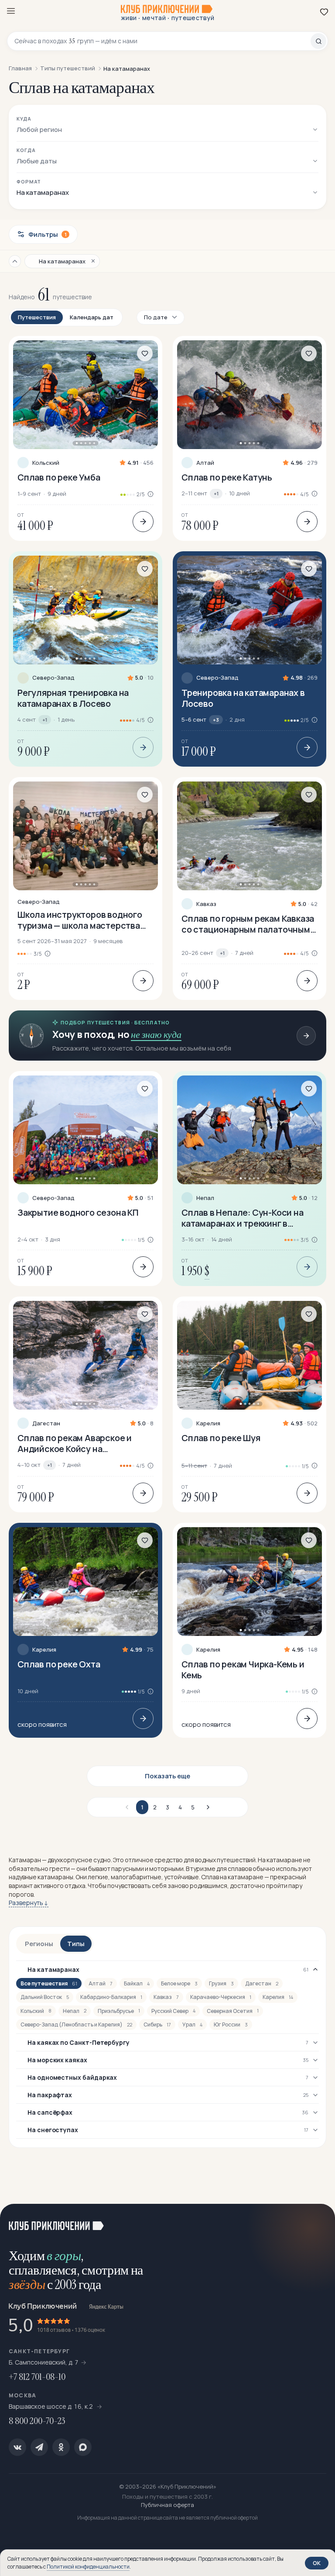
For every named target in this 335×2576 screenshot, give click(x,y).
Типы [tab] (76, 1944)
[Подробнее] (143, 522)
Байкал (137, 1983)
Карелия (208, 1423)
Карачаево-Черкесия (221, 1997)
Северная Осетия (233, 2011)
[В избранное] (145, 353)
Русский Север (173, 2011)
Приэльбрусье (119, 2011)
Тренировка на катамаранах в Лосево (243, 698)
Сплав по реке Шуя (221, 1438)
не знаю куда (156, 1035)
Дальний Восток (45, 1997)
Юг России (231, 2024)
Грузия (221, 1983)
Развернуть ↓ (29, 1903)
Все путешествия (49, 1983)
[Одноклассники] (61, 2447)
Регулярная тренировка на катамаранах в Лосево (73, 698)
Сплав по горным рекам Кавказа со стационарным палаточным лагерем (248, 924)
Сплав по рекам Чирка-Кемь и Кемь (243, 1670)
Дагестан (46, 1423)
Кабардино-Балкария (111, 1997)
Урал (192, 2024)
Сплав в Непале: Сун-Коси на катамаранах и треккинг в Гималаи (243, 1218)
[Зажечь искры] (318, 2221)
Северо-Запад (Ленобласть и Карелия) (76, 2024)
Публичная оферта (167, 2505)
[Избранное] (324, 12)
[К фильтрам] (15, 261)
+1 (216, 493)
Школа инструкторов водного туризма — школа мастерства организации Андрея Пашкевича (85, 920)
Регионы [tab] (39, 1944)
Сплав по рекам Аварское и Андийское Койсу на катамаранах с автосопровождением (75, 1443)
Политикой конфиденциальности (88, 2567)
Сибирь (157, 2024)
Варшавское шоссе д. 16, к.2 (51, 2406)
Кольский (46, 463)
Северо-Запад (53, 678)
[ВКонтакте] (17, 2447)
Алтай (205, 463)
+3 (216, 720)
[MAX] (83, 2447)
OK (317, 2563)
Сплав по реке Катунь (227, 477)
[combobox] (162, 41)
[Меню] (11, 11)
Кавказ (206, 904)
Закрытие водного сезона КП (78, 1212)
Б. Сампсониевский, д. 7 (44, 2362)
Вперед (207, 1807)
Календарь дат (92, 317)
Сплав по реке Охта (59, 1664)
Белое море (179, 1983)
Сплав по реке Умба (59, 477)
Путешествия (37, 317)
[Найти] (318, 41)
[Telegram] (39, 2447)
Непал (205, 1198)
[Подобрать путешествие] (306, 1036)
